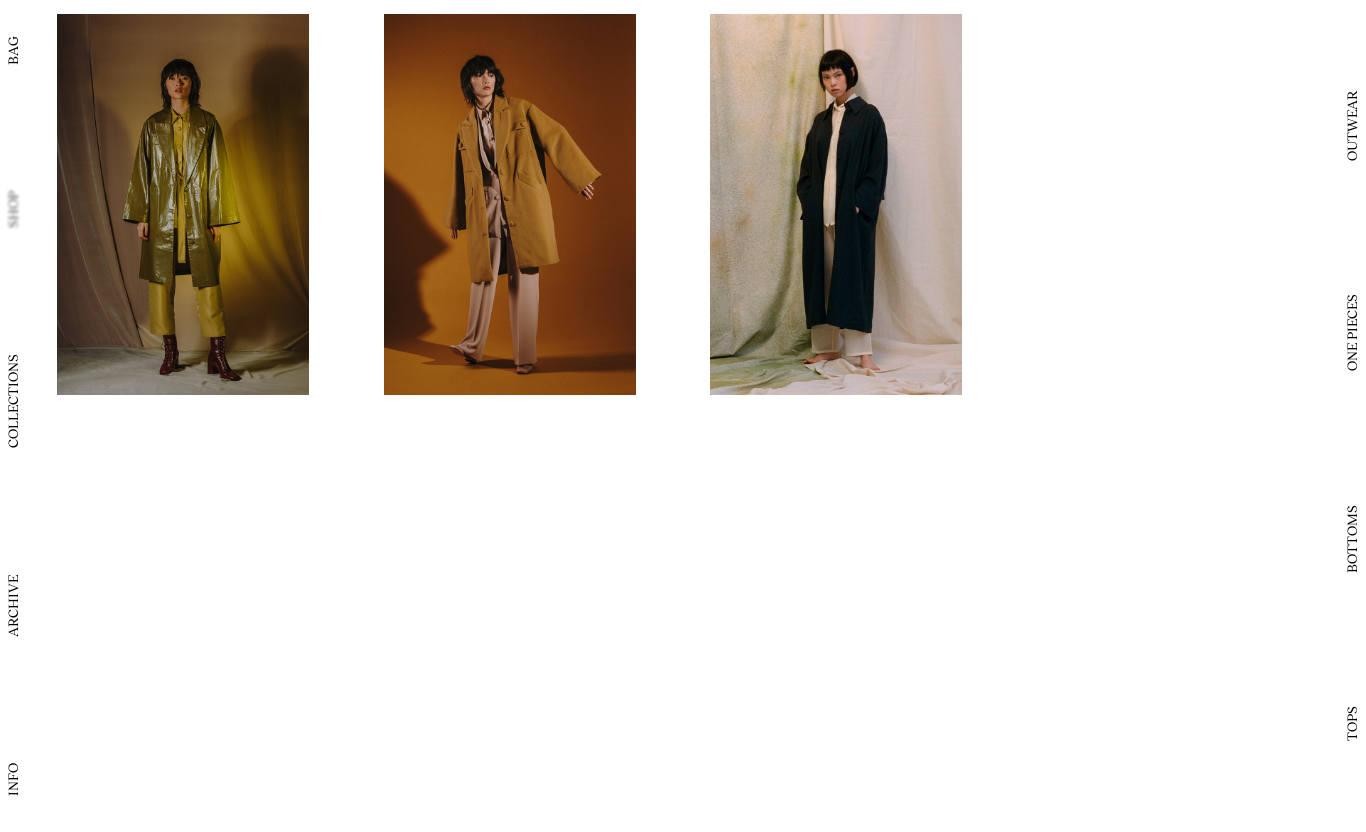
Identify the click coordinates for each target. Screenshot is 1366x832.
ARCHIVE (12, 606)
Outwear (1351, 126)
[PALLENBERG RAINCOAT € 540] (183, 204)
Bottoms (1351, 539)
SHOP (12, 209)
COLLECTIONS (12, 402)
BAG (12, 50)
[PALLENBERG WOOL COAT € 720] (510, 204)
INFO (12, 779)
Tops (1351, 723)
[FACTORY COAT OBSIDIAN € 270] (836, 204)
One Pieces (1351, 332)
